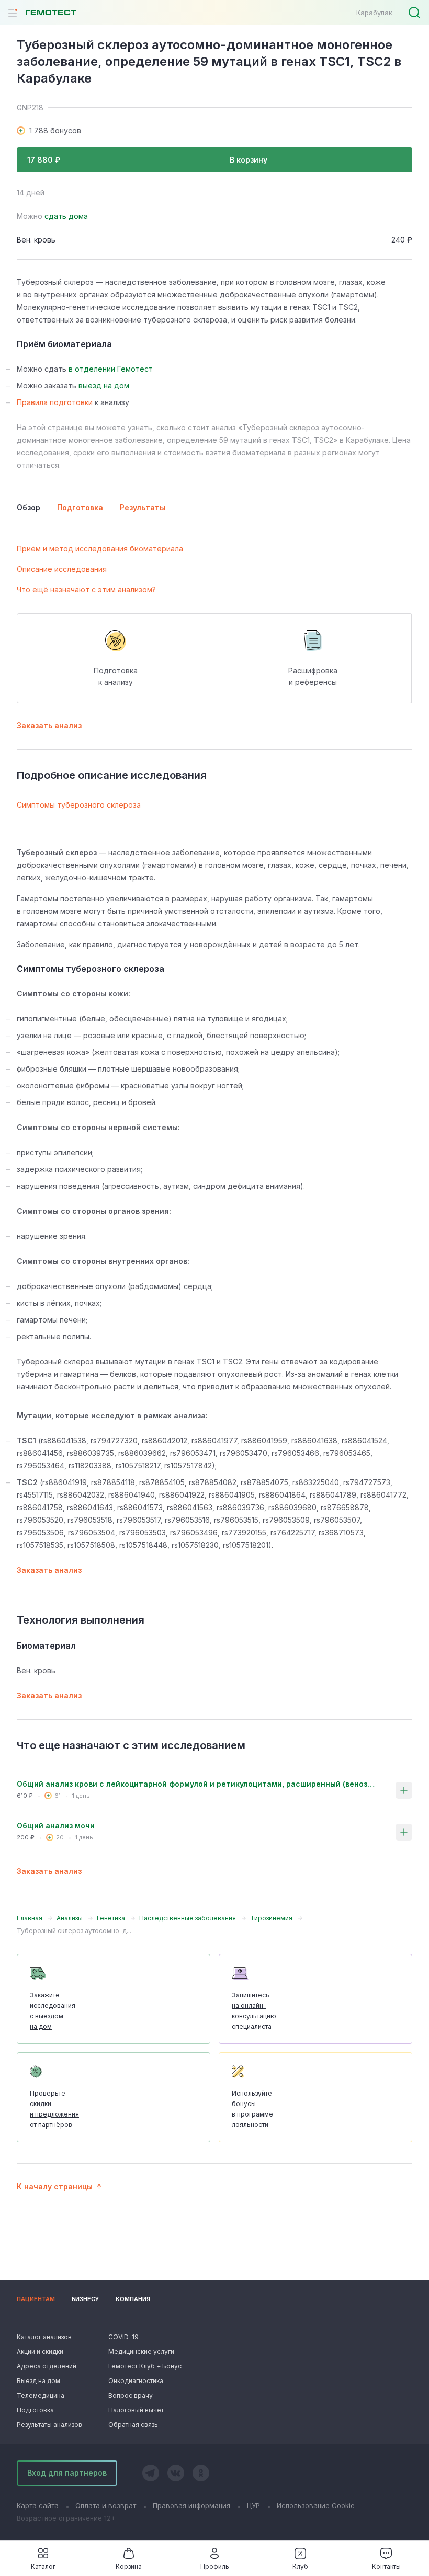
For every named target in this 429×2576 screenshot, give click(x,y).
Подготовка (35, 2410)
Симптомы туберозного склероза (79, 805)
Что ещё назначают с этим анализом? (86, 589)
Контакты (386, 2566)
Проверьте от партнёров (54, 2109)
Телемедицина (41, 2395)
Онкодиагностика (136, 2381)
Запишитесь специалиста (254, 2011)
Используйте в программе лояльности (252, 2109)
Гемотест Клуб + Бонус (144, 2366)
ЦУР (253, 2505)
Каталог (43, 2566)
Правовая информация (191, 2505)
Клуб (300, 2566)
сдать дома (66, 216)
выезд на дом (104, 386)
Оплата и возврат (106, 2505)
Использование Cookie (316, 2505)
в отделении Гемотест (111, 369)
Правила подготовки (55, 402)
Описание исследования (62, 569)
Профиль (215, 2566)
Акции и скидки (40, 2351)
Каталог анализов (44, 2337)
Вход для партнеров (67, 2473)
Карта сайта (38, 2505)
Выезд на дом (38, 2381)
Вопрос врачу (131, 2395)
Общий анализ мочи (56, 1826)
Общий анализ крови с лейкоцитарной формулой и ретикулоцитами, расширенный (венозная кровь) (198, 1784)
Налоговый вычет (136, 2410)
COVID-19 (123, 2337)
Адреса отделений (47, 2366)
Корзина (129, 2566)
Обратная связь (133, 2425)
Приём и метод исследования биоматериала (100, 549)
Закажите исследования (53, 2011)
